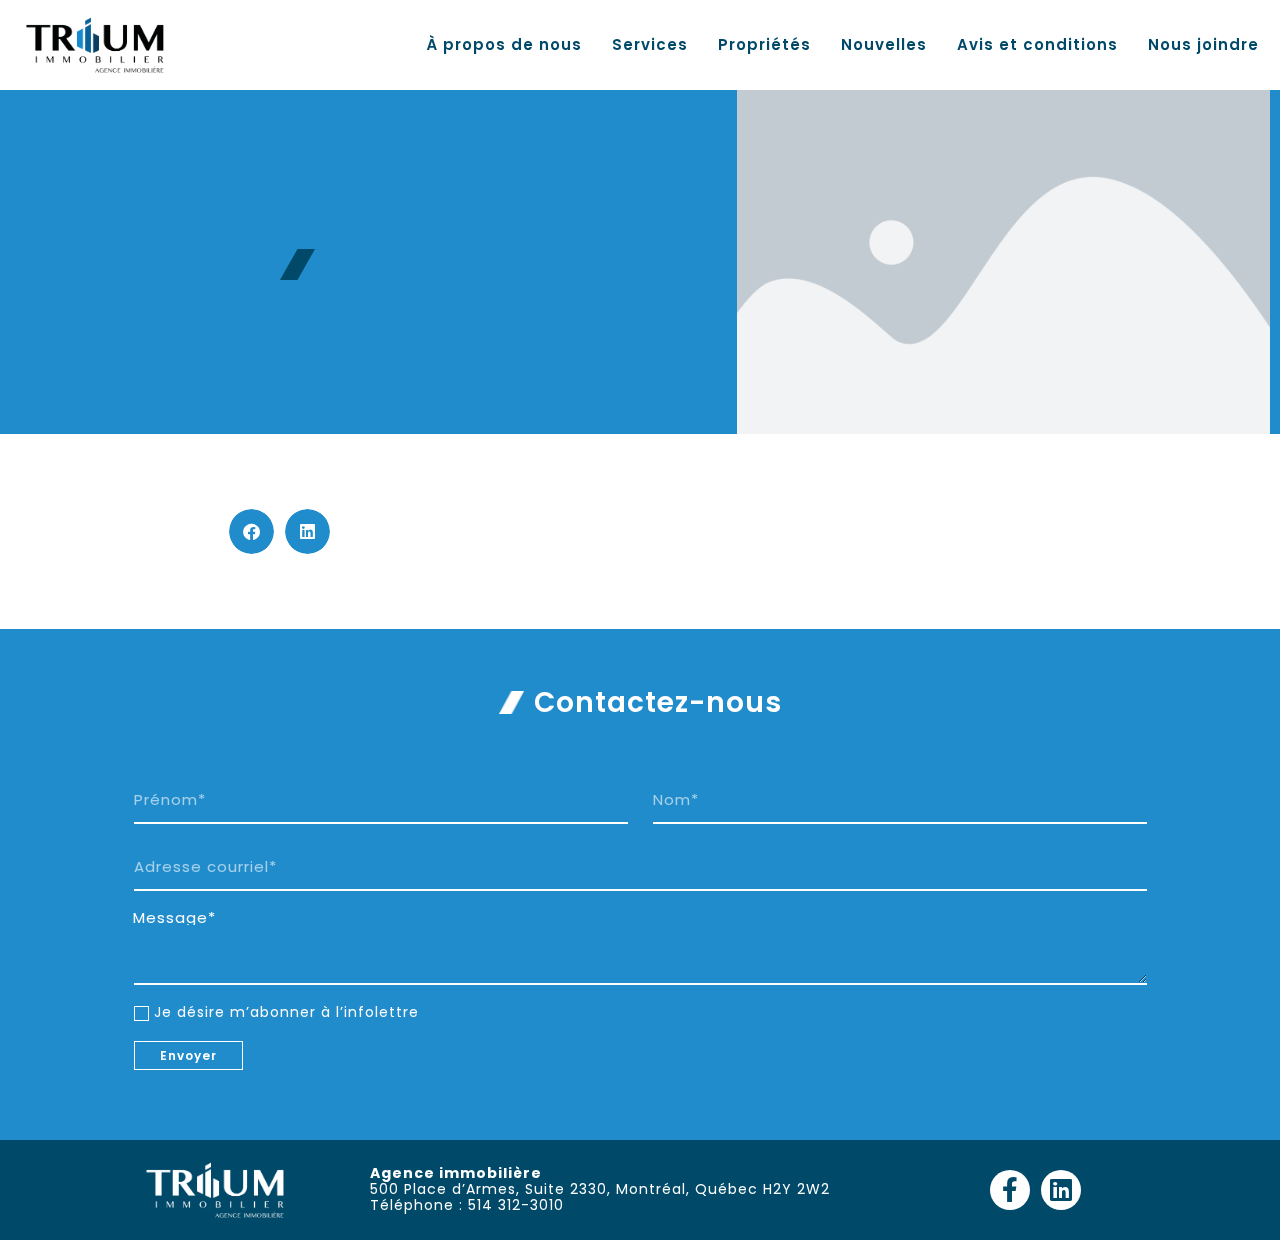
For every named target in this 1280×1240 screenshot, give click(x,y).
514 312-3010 (516, 1205)
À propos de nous (504, 45)
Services (650, 45)
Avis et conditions (1037, 45)
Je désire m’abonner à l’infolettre (286, 1012)
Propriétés (764, 45)
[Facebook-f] (1010, 1190)
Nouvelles (884, 45)
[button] (251, 531)
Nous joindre (1203, 45)
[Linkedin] (1061, 1190)
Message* (174, 918)
